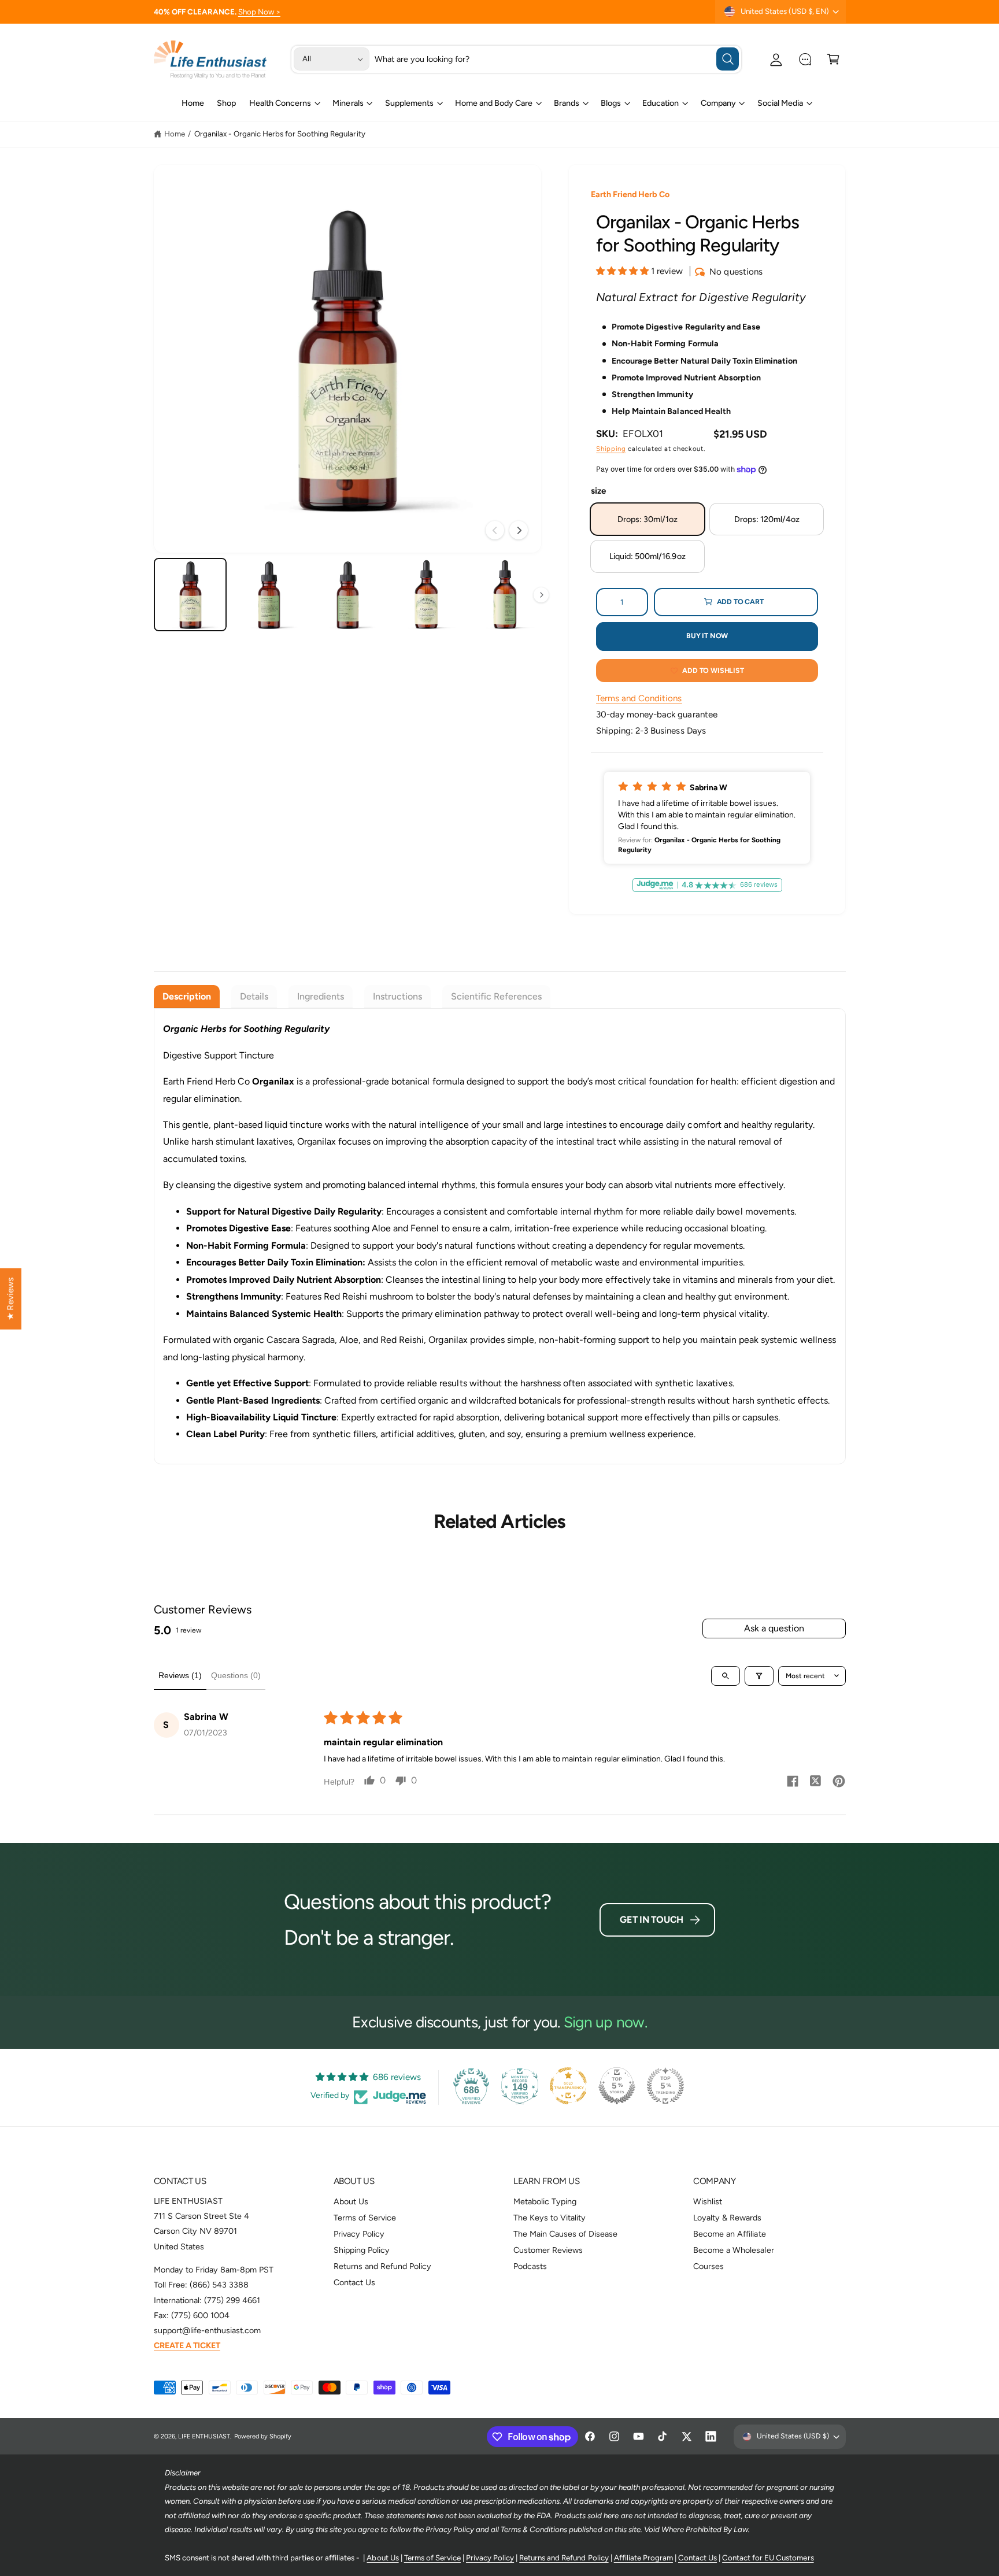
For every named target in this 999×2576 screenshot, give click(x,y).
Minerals (348, 103)
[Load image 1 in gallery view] (190, 595)
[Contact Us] (805, 59)
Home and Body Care (494, 103)
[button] (833, 59)
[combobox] (557, 59)
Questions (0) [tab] (236, 1675)
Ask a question (774, 1628)
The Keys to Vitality (550, 2218)
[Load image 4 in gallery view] (426, 595)
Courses (708, 2266)
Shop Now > (259, 12)
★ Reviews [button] (10, 1299)
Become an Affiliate (729, 2234)
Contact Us (354, 2282)
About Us (351, 2201)
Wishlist (708, 2201)
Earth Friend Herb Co (630, 194)
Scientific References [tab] (496, 996)
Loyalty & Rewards (727, 2218)
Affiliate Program (643, 2558)
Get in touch (652, 1920)
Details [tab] (254, 996)
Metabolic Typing (545, 2201)
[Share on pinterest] (839, 1783)
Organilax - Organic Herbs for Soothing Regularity (280, 134)
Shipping (611, 449)
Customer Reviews (548, 2250)
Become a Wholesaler (733, 2250)
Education (661, 103)
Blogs (611, 103)
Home (175, 134)
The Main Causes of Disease (565, 2234)
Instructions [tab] (397, 996)
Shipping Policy (362, 2250)
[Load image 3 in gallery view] (348, 595)
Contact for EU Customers (768, 2558)
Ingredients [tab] (321, 996)
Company (718, 103)
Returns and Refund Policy (382, 2266)
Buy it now (707, 636)
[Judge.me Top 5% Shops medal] (617, 2086)
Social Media (780, 103)
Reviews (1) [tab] (180, 1675)
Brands (567, 103)
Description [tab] (187, 996)
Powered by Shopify (263, 2436)
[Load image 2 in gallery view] (269, 595)
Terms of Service (365, 2218)
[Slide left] (495, 530)
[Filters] (759, 1676)
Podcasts (530, 2266)
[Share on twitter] (816, 1783)
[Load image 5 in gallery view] (505, 595)
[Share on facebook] (793, 1783)
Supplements (409, 103)
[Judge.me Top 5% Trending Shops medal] (665, 2086)
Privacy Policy (359, 2234)
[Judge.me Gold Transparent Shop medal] (568, 2086)
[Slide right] (519, 530)
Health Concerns (280, 103)
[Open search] (726, 1676)
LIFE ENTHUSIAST (204, 2436)
